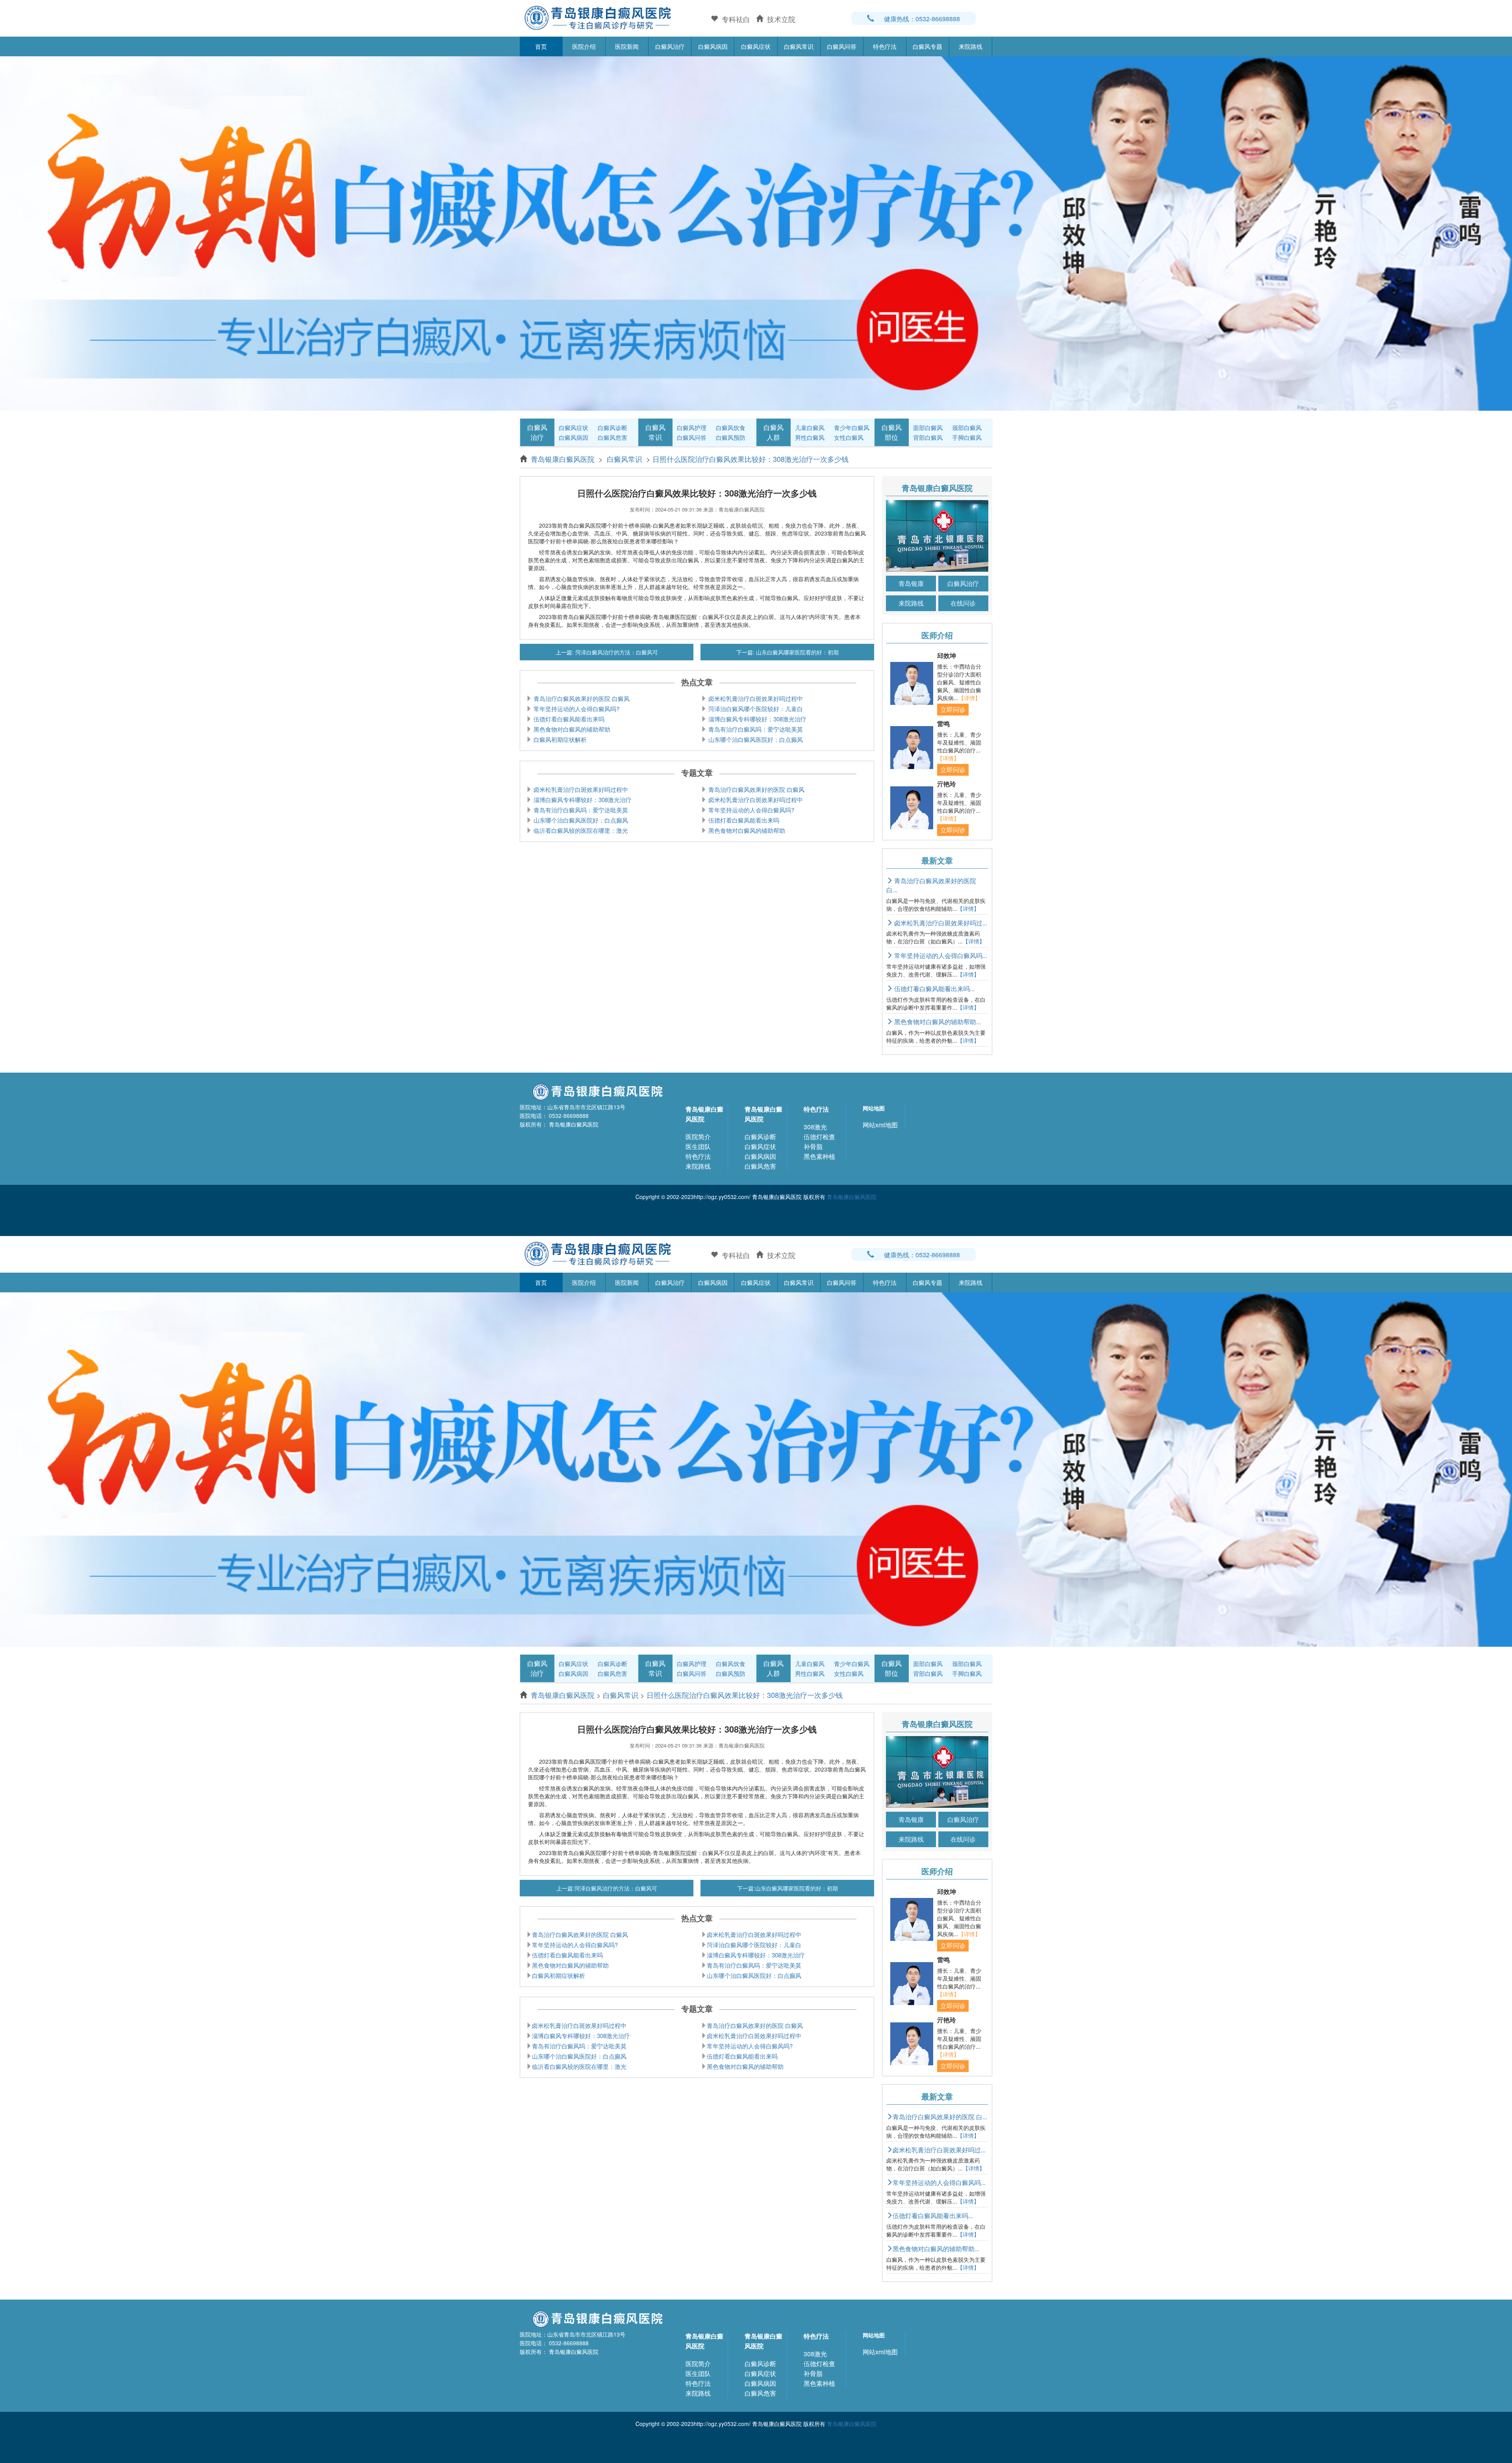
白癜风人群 (774, 432)
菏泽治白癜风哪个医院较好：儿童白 (755, 709)
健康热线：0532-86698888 (922, 19)
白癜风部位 (892, 432)
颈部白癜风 (967, 427)
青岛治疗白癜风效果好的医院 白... (931, 885)
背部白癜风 (928, 437)
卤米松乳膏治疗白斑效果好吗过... (940, 923)
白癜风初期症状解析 (559, 739)
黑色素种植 (819, 1156)
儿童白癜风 (810, 427)
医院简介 (698, 1137)
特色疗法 (885, 46)
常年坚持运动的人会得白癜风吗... (940, 955)
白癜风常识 (799, 46)
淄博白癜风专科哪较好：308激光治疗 (757, 719)
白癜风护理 (692, 427)
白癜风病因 (713, 46)
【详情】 (969, 698)
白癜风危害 (612, 437)
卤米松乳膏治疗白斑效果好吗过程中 (755, 698)
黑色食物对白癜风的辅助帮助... (937, 1022)
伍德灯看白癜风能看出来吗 (568, 719)
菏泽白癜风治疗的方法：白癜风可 (616, 652)
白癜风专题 (927, 46)
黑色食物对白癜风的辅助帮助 (571, 729)
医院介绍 (584, 46)
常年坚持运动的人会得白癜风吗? (576, 709)
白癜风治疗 (670, 46)
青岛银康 (911, 583)
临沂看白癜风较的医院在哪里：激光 (580, 830)
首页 (541, 46)
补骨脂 (813, 1146)
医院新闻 (627, 46)
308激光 (815, 1127)
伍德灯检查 (819, 1137)
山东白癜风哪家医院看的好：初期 (797, 652)
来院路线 (971, 46)
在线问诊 (963, 603)
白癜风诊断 (612, 427)
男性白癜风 (810, 437)
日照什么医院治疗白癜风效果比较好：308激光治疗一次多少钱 (750, 459)
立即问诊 (953, 709)
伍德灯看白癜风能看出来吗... (934, 989)
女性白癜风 (849, 437)
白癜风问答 (842, 46)
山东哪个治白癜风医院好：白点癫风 (755, 739)
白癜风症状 (756, 46)
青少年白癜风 (852, 427)
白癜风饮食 (731, 427)
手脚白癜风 (967, 437)
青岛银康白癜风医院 (564, 459)
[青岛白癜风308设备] (756, 232)
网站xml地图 (880, 1125)
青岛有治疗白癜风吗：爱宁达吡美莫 (755, 729)
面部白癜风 (928, 427)
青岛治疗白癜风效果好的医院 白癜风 (581, 698)
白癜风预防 (731, 437)
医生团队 (698, 1146)
